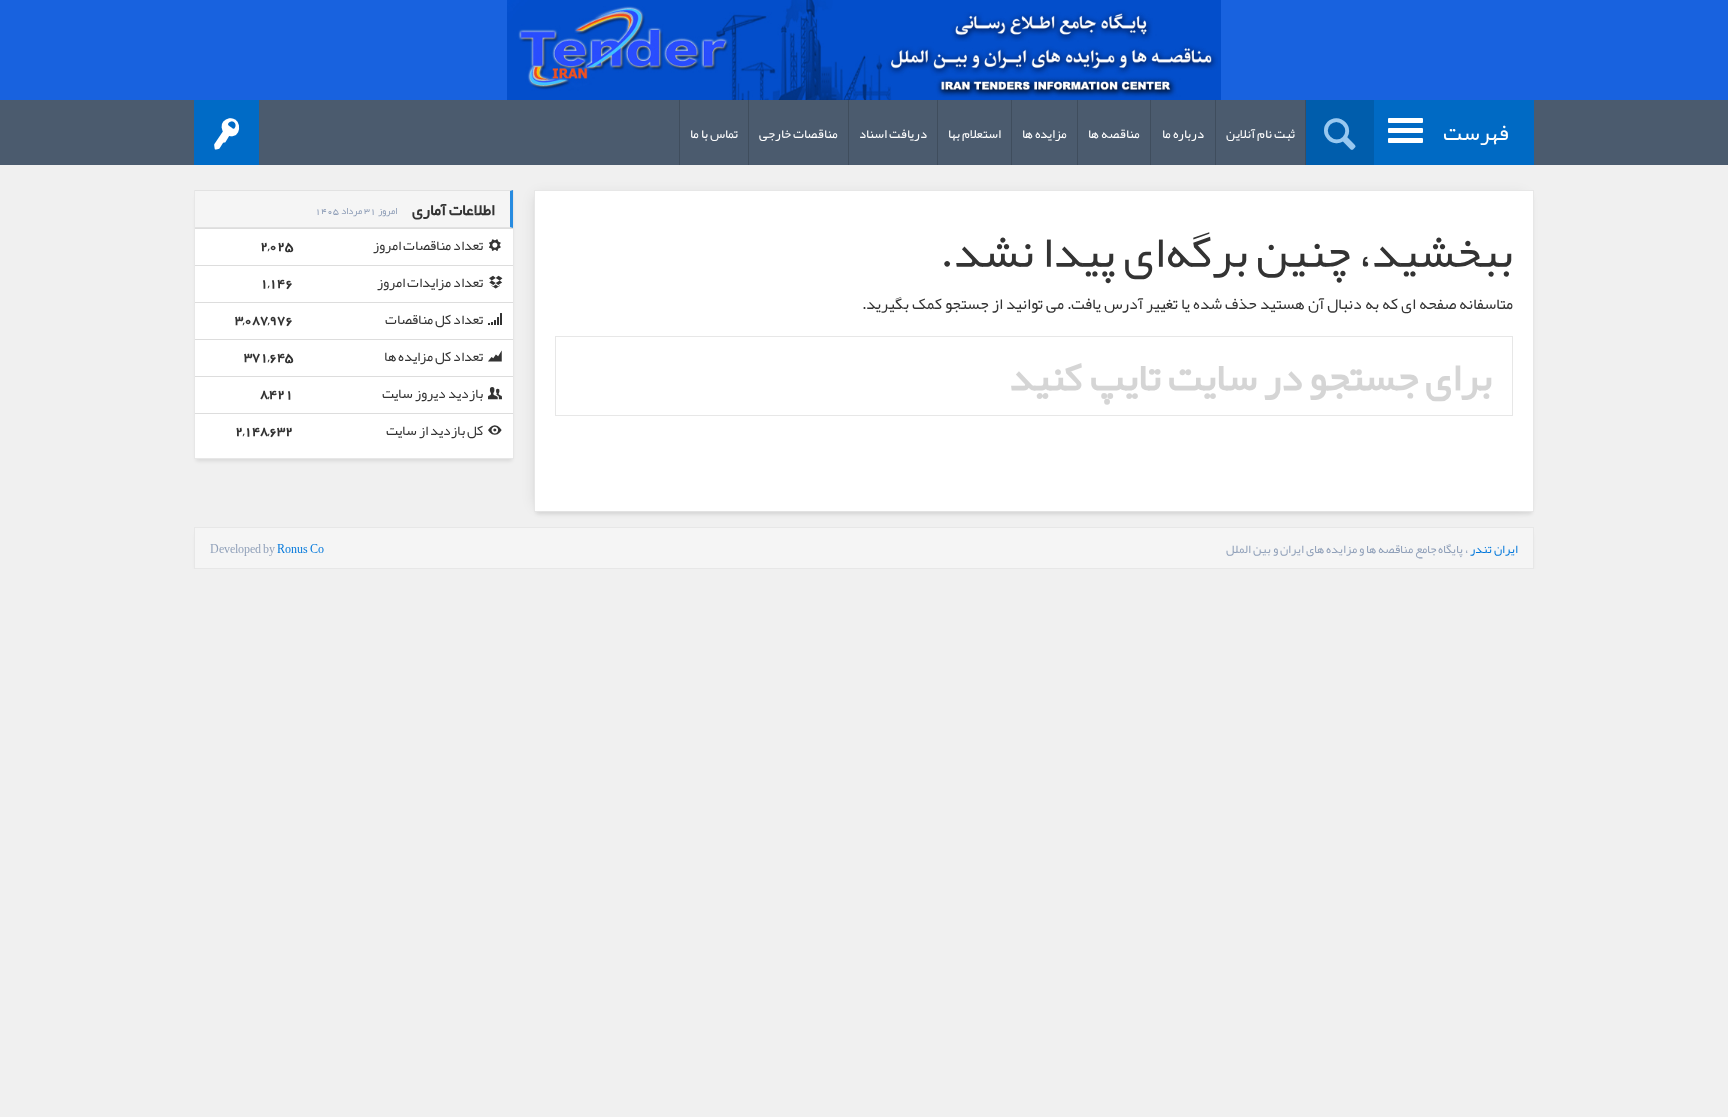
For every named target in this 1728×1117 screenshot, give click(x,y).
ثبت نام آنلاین (1260, 134)
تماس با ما (714, 134)
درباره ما (1183, 134)
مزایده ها (1044, 134)
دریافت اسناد (893, 134)
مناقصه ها (1114, 134)
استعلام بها (974, 134)
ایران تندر (1494, 549)
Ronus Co (300, 549)
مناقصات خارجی (798, 134)
